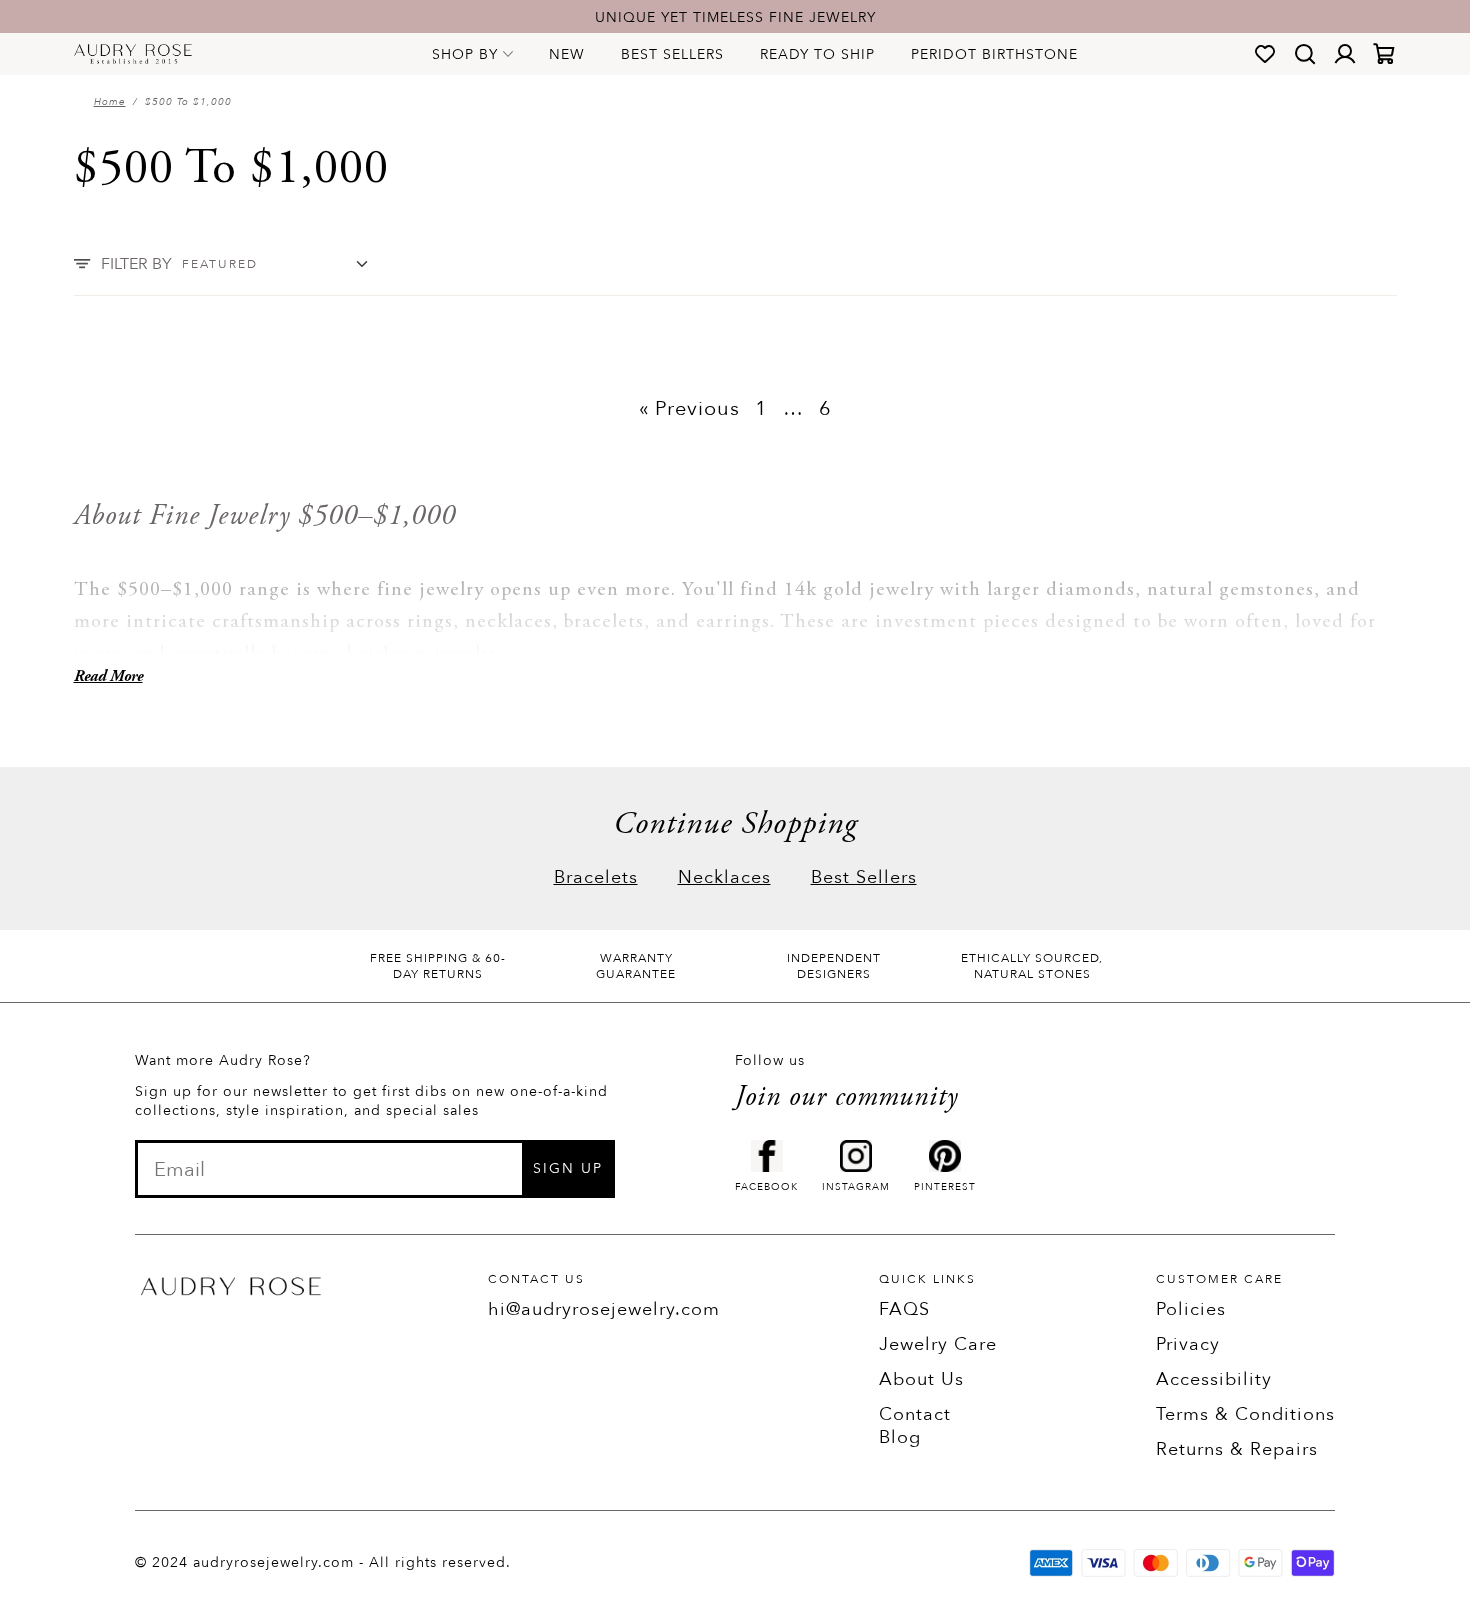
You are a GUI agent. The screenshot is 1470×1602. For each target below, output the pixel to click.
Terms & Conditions (1245, 1414)
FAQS (904, 1309)
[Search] (1305, 54)
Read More (108, 677)
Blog (900, 1437)
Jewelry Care (938, 1344)
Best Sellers (672, 54)
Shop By (465, 54)
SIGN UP (568, 1168)
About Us (921, 1379)
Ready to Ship (817, 54)
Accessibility (1214, 1379)
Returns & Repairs (1237, 1449)
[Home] (133, 54)
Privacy (1188, 1344)
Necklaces (724, 877)
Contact (915, 1414)
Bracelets (596, 877)
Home (110, 102)
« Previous (689, 408)
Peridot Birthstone (994, 54)
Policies (1191, 1309)
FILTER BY (136, 264)
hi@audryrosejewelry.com (604, 1309)
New (567, 54)
